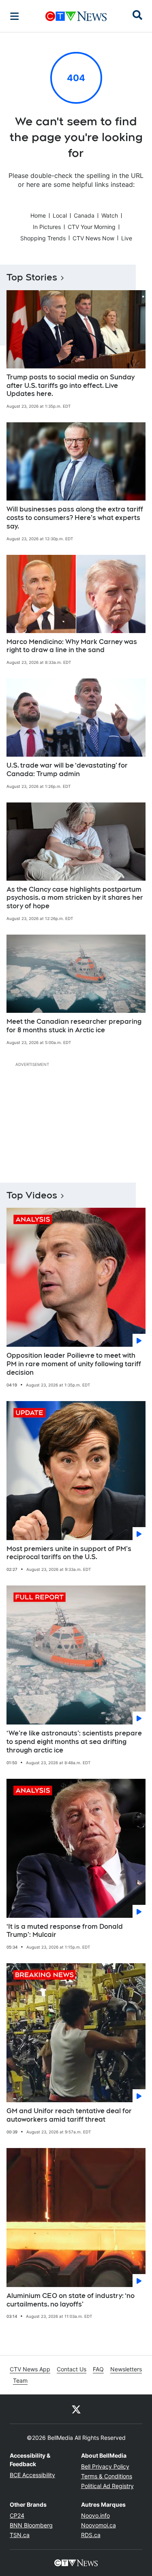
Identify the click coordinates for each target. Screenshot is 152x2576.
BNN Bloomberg (31, 2525)
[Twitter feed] (76, 2409)
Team (20, 2380)
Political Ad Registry (107, 2486)
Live (127, 238)
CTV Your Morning (92, 227)
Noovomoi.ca (98, 2525)
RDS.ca (91, 2535)
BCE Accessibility (32, 2475)
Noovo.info (95, 2515)
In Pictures (47, 227)
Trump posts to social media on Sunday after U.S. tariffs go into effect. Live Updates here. (71, 386)
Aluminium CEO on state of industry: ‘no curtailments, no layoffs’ (71, 2300)
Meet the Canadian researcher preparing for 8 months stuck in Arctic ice (74, 1026)
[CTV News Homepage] (76, 16)
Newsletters (126, 2369)
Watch (110, 215)
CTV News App (30, 2369)
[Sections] (15, 16)
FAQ (98, 2369)
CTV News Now (93, 238)
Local (60, 215)
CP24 (17, 2515)
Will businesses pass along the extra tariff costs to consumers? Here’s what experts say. (75, 518)
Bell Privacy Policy (105, 2466)
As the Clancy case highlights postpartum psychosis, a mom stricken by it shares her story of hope (75, 898)
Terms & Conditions (107, 2476)
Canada (84, 215)
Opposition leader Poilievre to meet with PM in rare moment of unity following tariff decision (74, 1364)
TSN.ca (20, 2535)
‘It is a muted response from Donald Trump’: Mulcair (65, 1931)
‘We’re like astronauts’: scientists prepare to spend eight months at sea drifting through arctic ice (74, 1742)
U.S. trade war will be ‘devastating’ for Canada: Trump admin (67, 770)
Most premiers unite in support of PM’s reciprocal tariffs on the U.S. (69, 1553)
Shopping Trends (43, 238)
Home (38, 215)
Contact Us (72, 2369)
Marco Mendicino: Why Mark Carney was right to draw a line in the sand (72, 646)
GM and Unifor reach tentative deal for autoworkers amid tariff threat (69, 2115)
